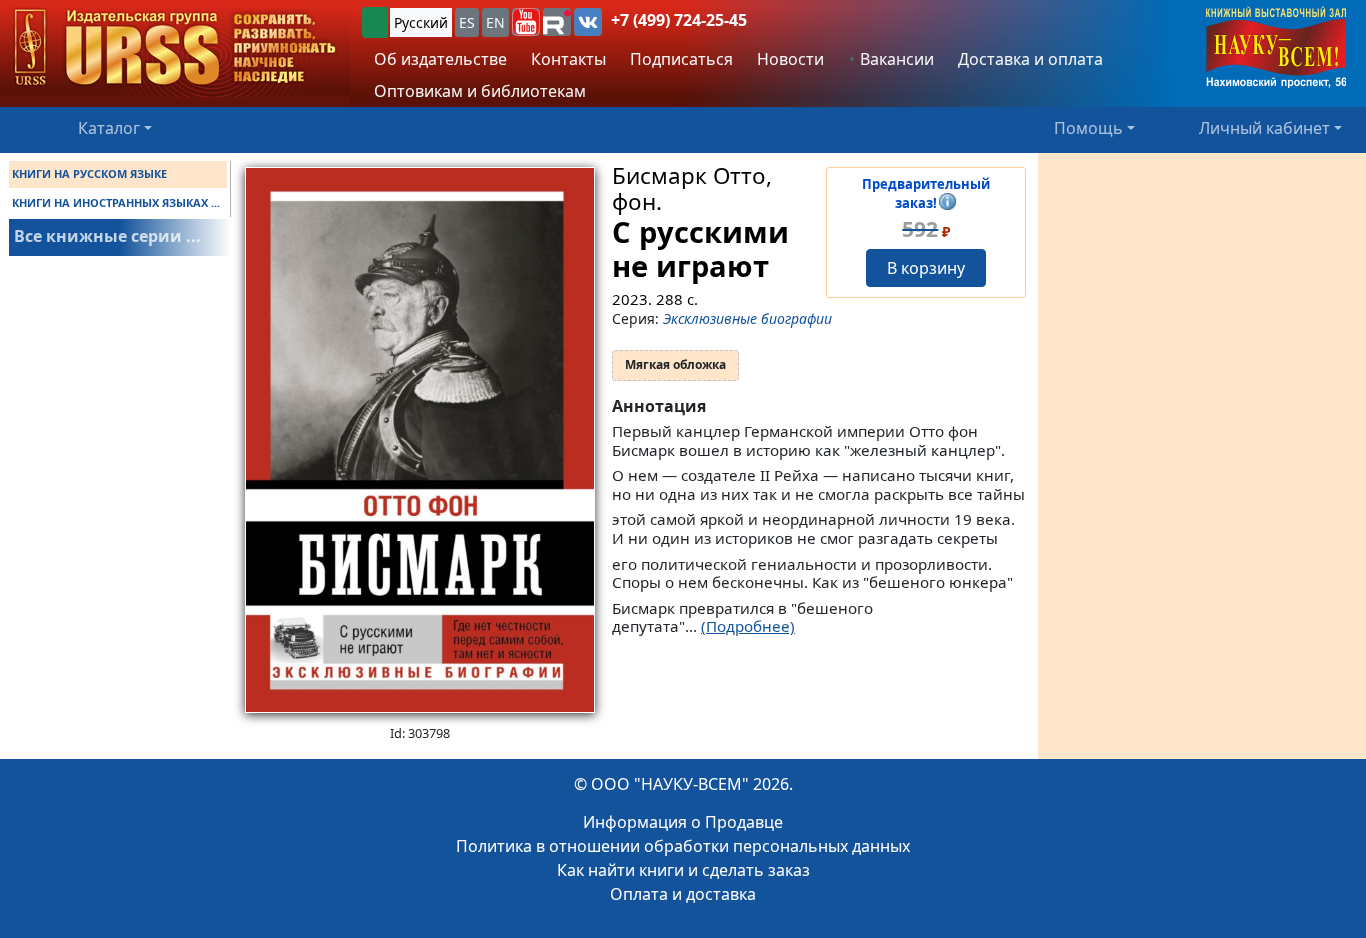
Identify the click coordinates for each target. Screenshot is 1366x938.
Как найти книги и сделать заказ (683, 870)
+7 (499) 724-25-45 (679, 20)
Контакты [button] (568, 59)
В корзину (926, 268)
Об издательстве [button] (440, 59)
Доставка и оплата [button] (1030, 59)
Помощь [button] (1088, 128)
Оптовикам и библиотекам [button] (480, 91)
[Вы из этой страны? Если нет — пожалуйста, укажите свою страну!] (375, 22)
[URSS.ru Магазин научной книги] (175, 48)
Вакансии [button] (895, 59)
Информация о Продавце (683, 822)
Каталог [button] (109, 128)
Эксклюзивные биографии (747, 318)
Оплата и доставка (683, 894)
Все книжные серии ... (107, 236)
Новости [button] (790, 59)
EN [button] (495, 22)
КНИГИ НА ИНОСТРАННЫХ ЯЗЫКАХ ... (116, 202)
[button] (526, 22)
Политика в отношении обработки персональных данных (683, 846)
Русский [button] (421, 22)
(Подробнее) (748, 626)
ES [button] (467, 22)
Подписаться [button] (681, 59)
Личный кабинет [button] (1264, 128)
